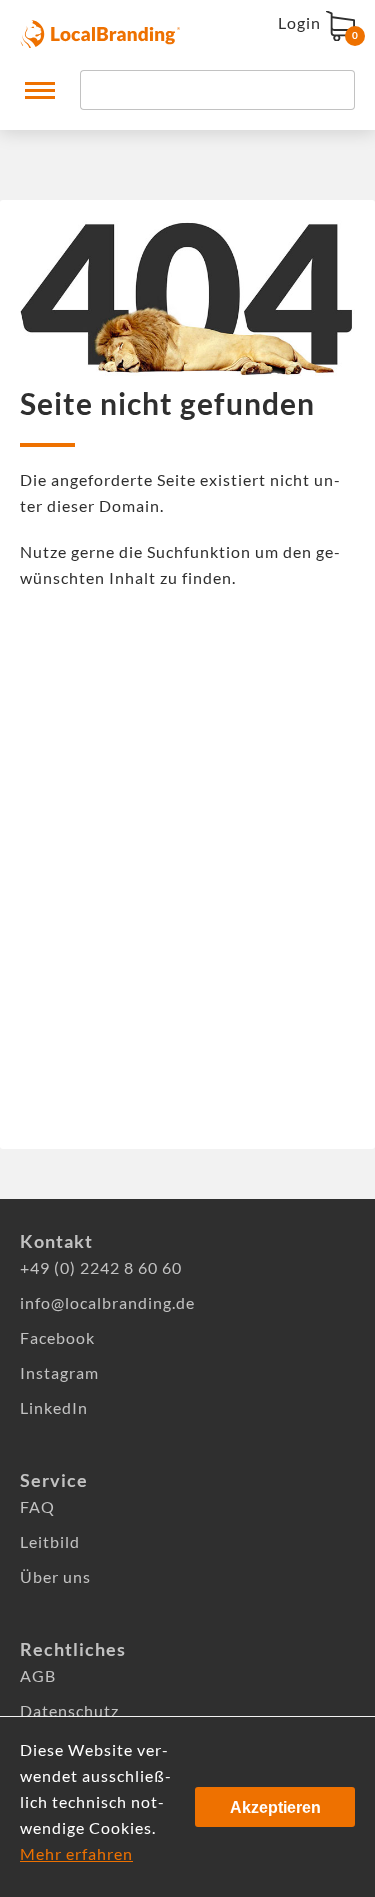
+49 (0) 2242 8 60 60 (101, 1267)
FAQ (37, 1506)
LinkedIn (54, 1407)
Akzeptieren (275, 1807)
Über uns (55, 1576)
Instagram (59, 1372)
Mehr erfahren (76, 1853)
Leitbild (50, 1541)
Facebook (57, 1337)
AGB (38, 1675)
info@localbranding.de (107, 1302)
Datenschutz (69, 1710)
